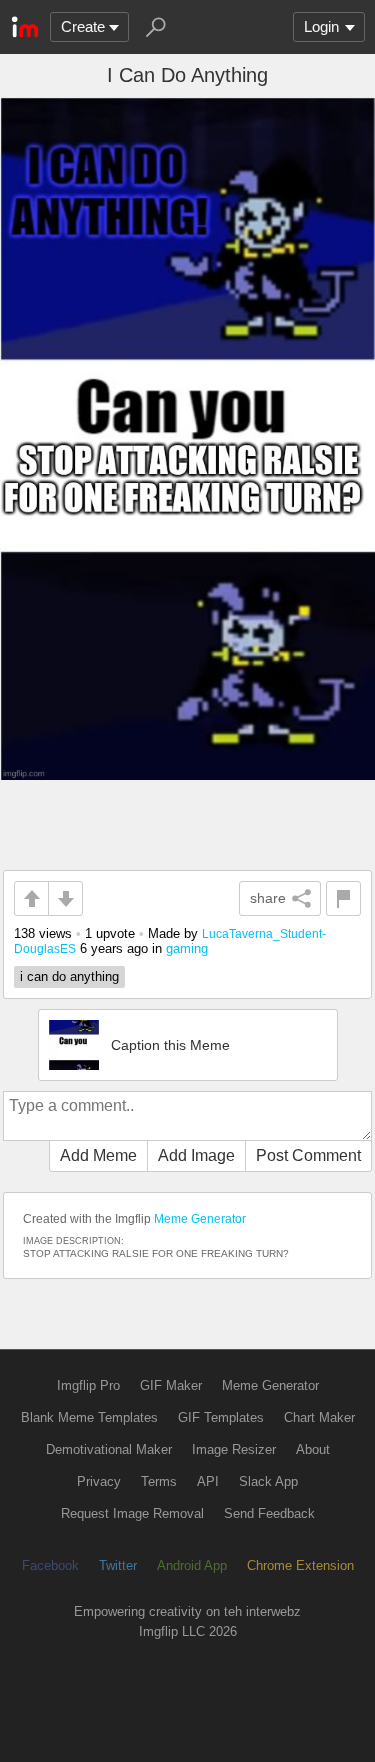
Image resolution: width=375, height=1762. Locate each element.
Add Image (196, 1155)
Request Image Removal (132, 1513)
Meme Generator (200, 1219)
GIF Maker (171, 1385)
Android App (192, 1565)
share (268, 898)
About (313, 1449)
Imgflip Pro (88, 1385)
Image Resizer (234, 1449)
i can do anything (69, 976)
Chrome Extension (300, 1565)
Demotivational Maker (109, 1449)
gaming (187, 948)
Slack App (268, 1481)
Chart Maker (319, 1417)
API (208, 1481)
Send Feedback (269, 1513)
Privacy (99, 1481)
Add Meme (98, 1155)
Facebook (50, 1565)
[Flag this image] (343, 898)
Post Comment (308, 1155)
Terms (159, 1481)
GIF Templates (221, 1417)
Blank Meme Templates (89, 1417)
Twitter (118, 1565)
